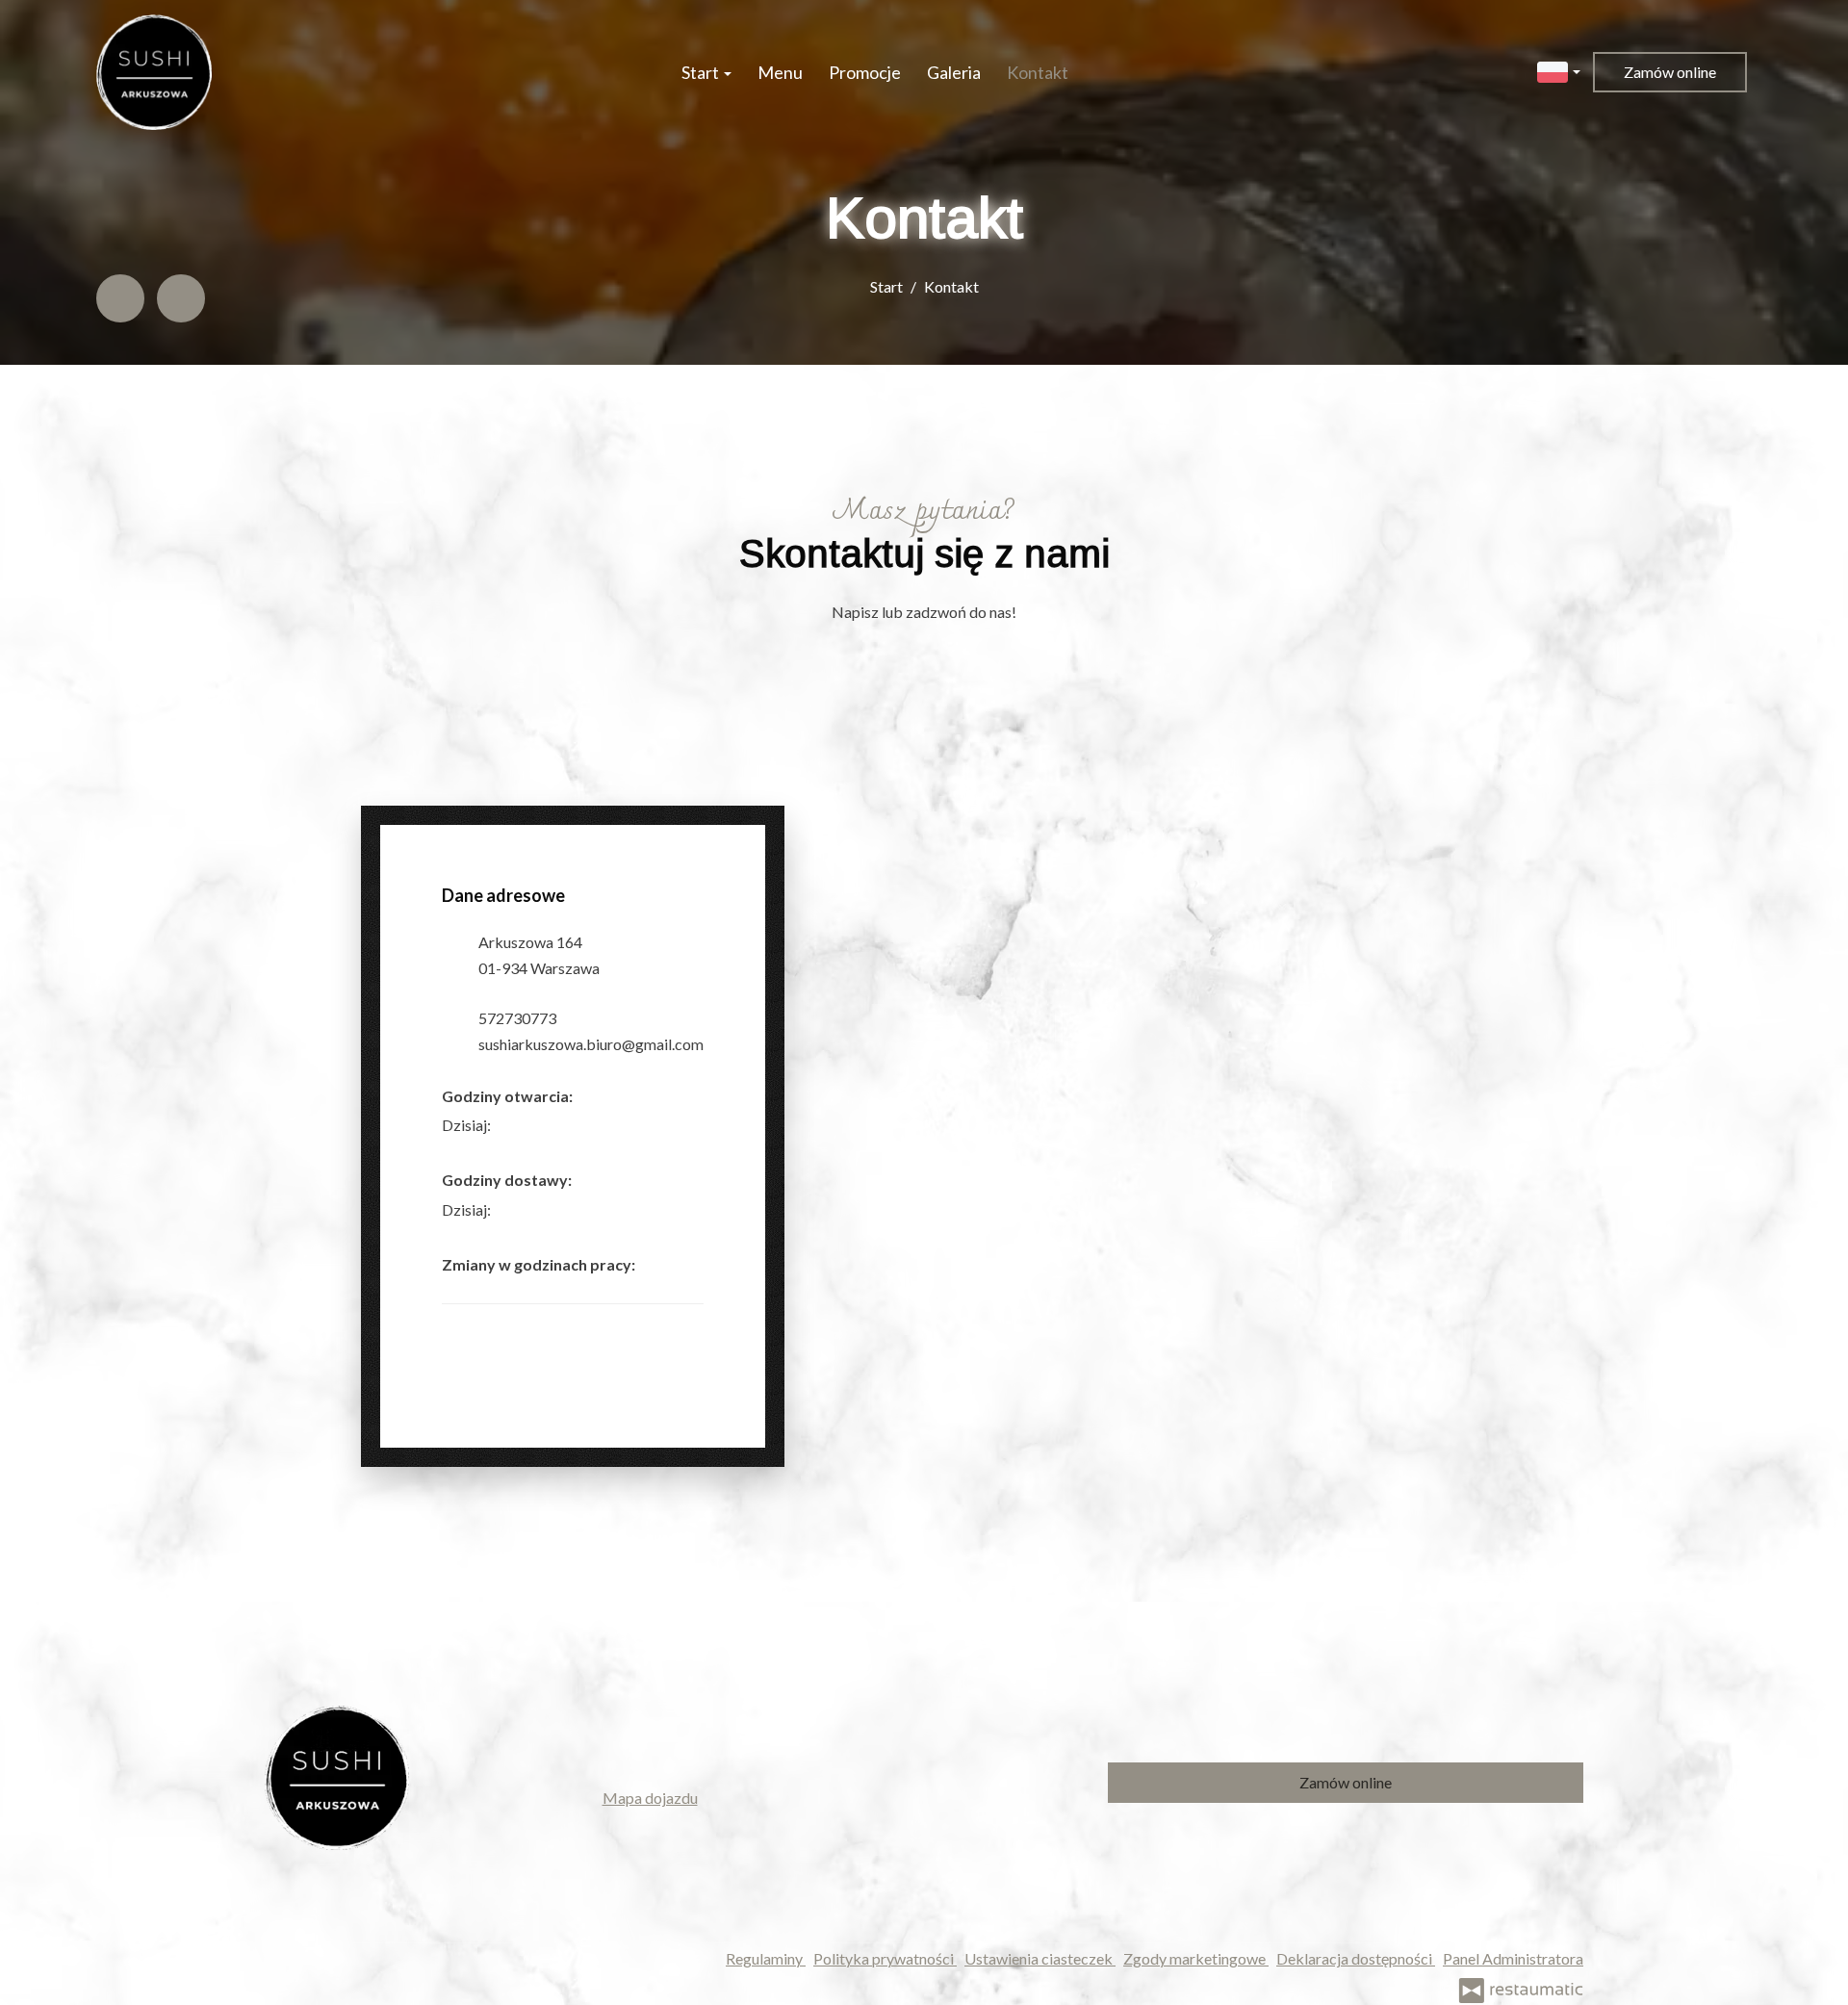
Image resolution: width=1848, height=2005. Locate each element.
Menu (780, 72)
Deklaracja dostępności (1356, 1958)
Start (702, 72)
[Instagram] (181, 298)
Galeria (954, 72)
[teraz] (520, 1125)
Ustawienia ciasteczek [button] (1040, 1958)
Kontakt (1038, 72)
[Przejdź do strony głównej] (154, 72)
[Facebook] (120, 298)
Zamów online (1670, 72)
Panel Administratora (1513, 1958)
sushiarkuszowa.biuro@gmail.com (591, 1044)
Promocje (865, 72)
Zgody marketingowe (1196, 1958)
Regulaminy (766, 1958)
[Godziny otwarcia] (549, 1125)
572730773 (517, 1018)
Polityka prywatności (885, 1958)
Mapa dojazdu (650, 1798)
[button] (1559, 70)
